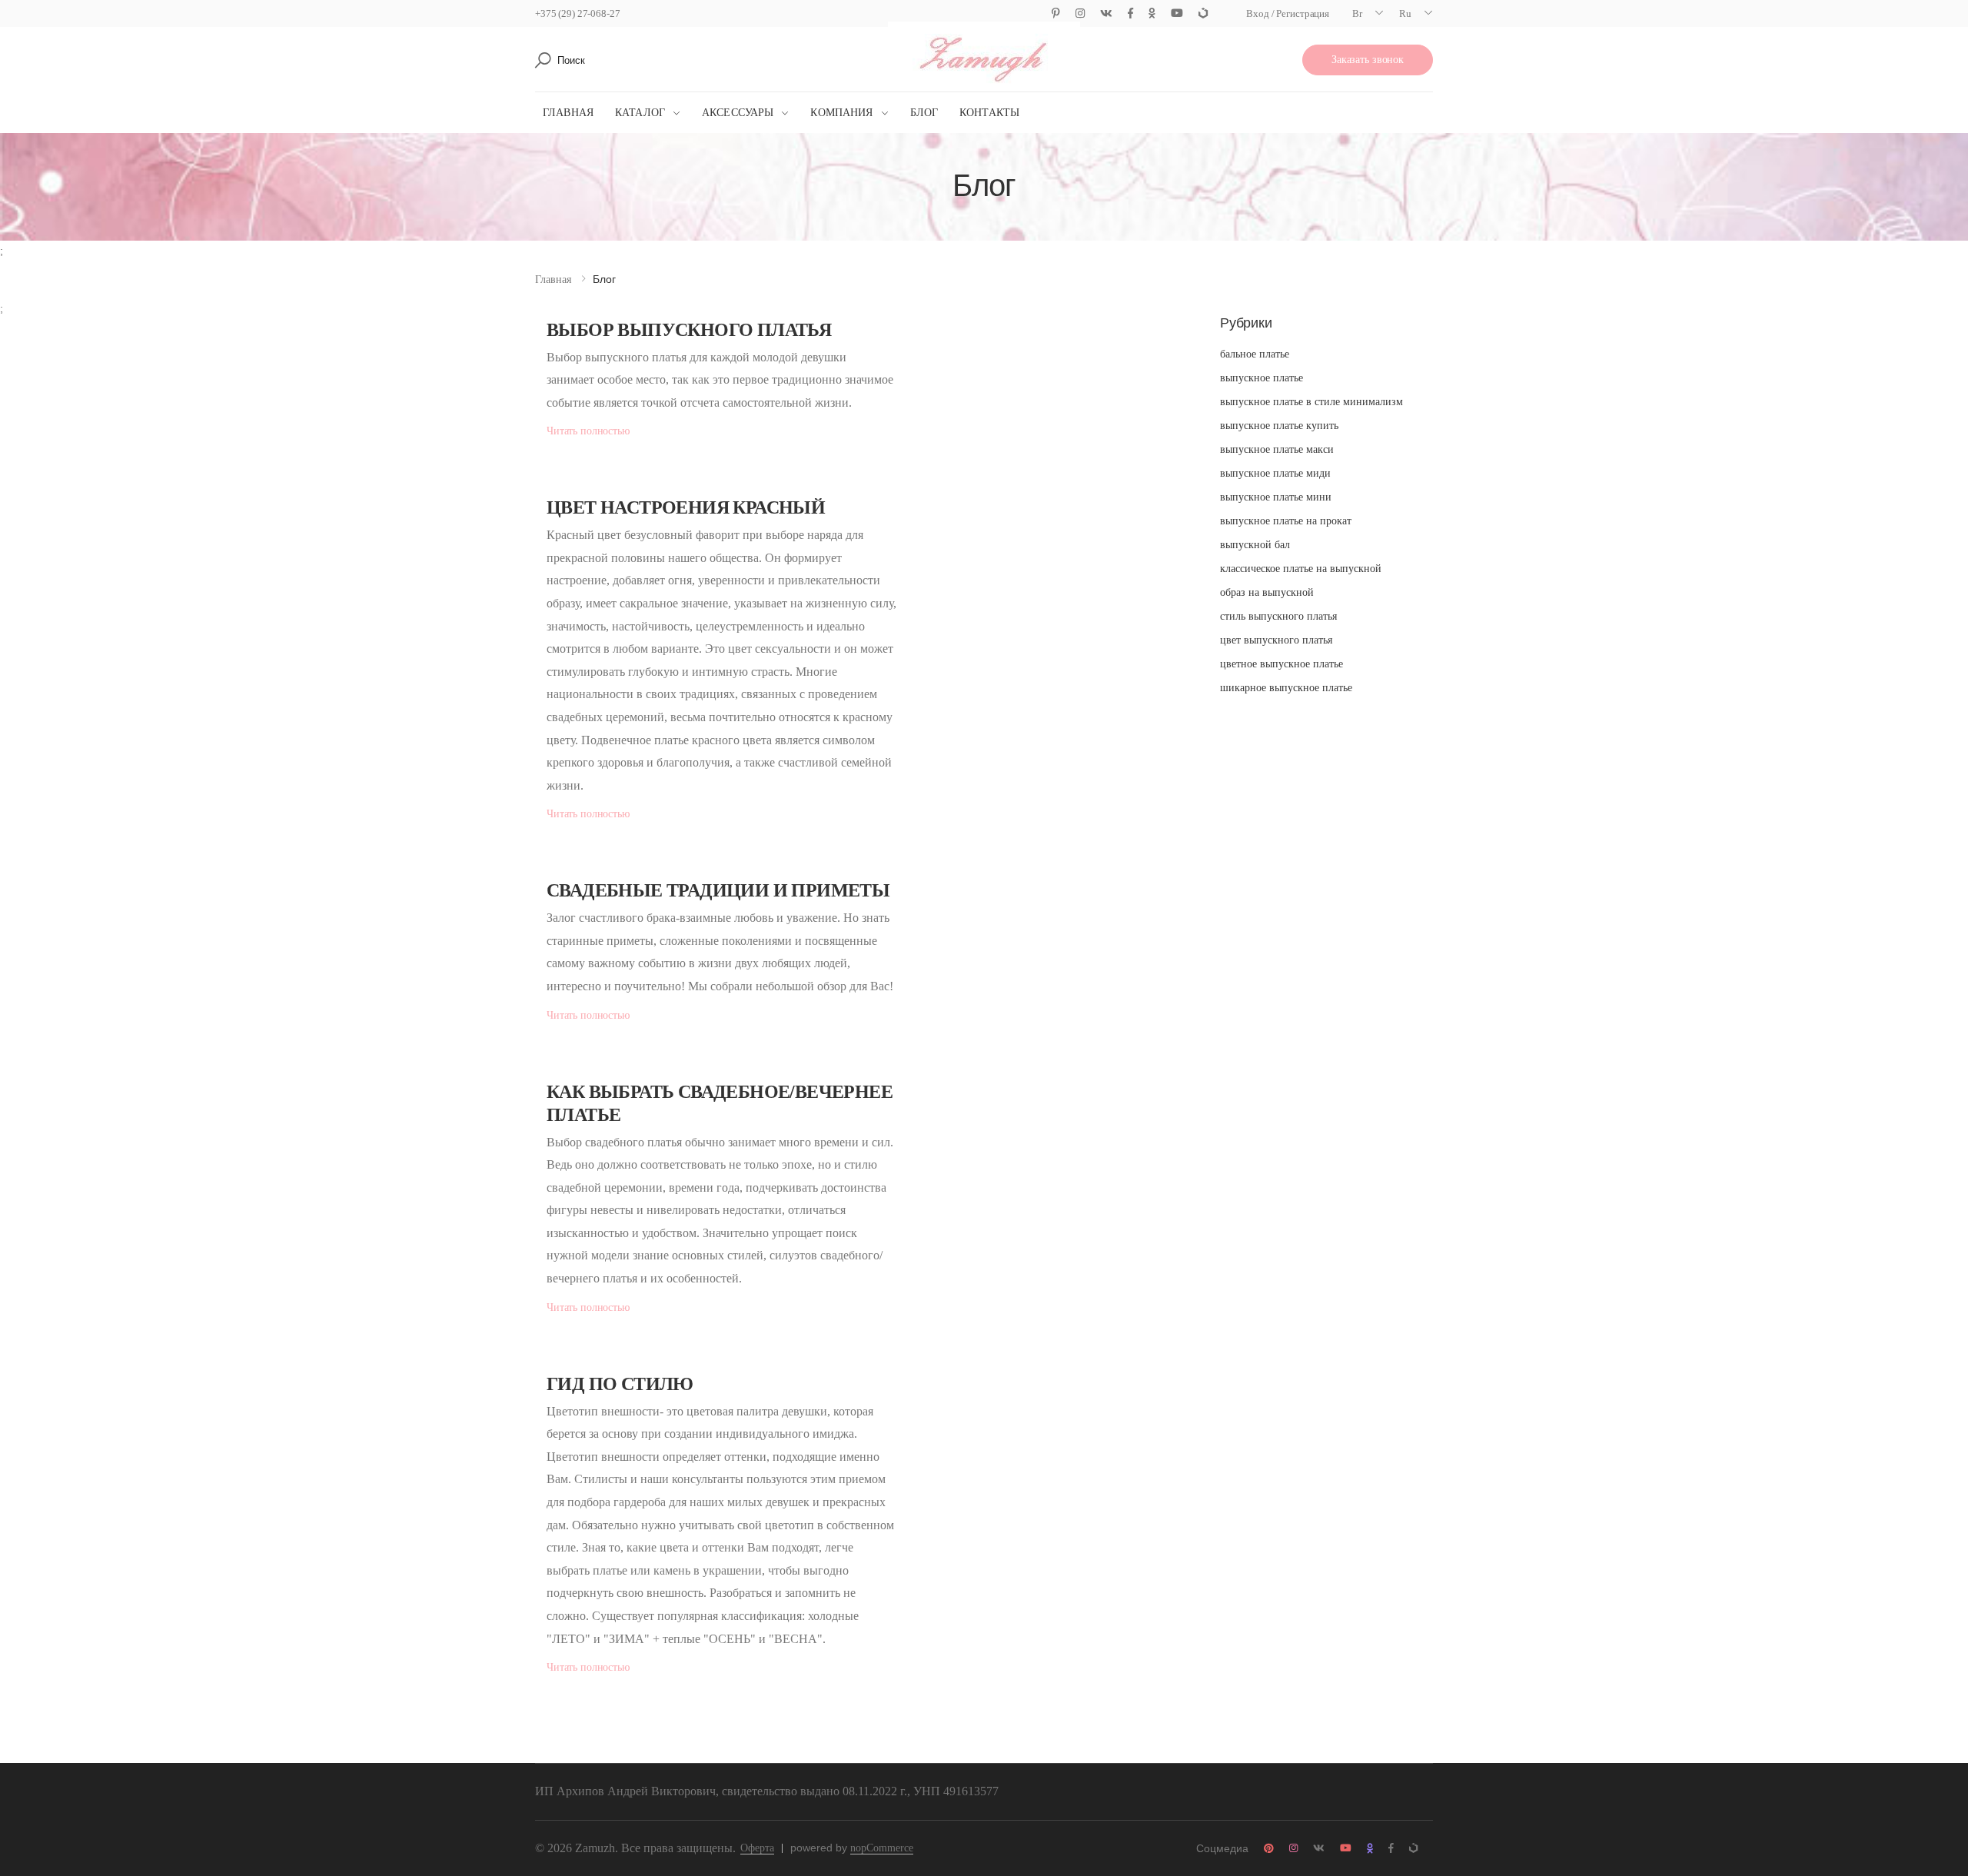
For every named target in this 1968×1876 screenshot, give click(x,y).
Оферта (757, 1848)
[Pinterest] (1056, 13)
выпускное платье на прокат (1286, 521)
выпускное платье (1262, 378)
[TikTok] (1203, 13)
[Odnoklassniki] (1152, 13)
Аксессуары (738, 113)
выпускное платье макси (1277, 449)
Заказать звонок (1368, 60)
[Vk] (1106, 13)
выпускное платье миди (1275, 473)
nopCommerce (882, 1848)
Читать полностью (588, 431)
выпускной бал (1255, 545)
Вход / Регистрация (1288, 13)
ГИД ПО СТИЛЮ (620, 1384)
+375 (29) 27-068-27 (578, 13)
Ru (1405, 13)
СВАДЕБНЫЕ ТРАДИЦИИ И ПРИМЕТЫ (718, 890)
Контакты (989, 113)
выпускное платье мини (1276, 497)
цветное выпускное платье (1282, 664)
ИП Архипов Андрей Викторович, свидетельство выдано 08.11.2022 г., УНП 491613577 (767, 1791)
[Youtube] (1177, 13)
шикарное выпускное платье (1286, 688)
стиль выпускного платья (1278, 616)
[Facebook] (1130, 13)
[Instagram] (1080, 13)
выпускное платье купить (1279, 426)
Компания (841, 113)
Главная (568, 113)
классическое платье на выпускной (1301, 569)
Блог (924, 113)
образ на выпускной (1267, 592)
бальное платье (1255, 354)
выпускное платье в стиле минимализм (1311, 402)
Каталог (640, 113)
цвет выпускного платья (1276, 640)
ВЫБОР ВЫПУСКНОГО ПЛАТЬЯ (689, 330)
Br (1357, 13)
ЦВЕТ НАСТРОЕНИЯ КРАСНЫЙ (686, 507)
